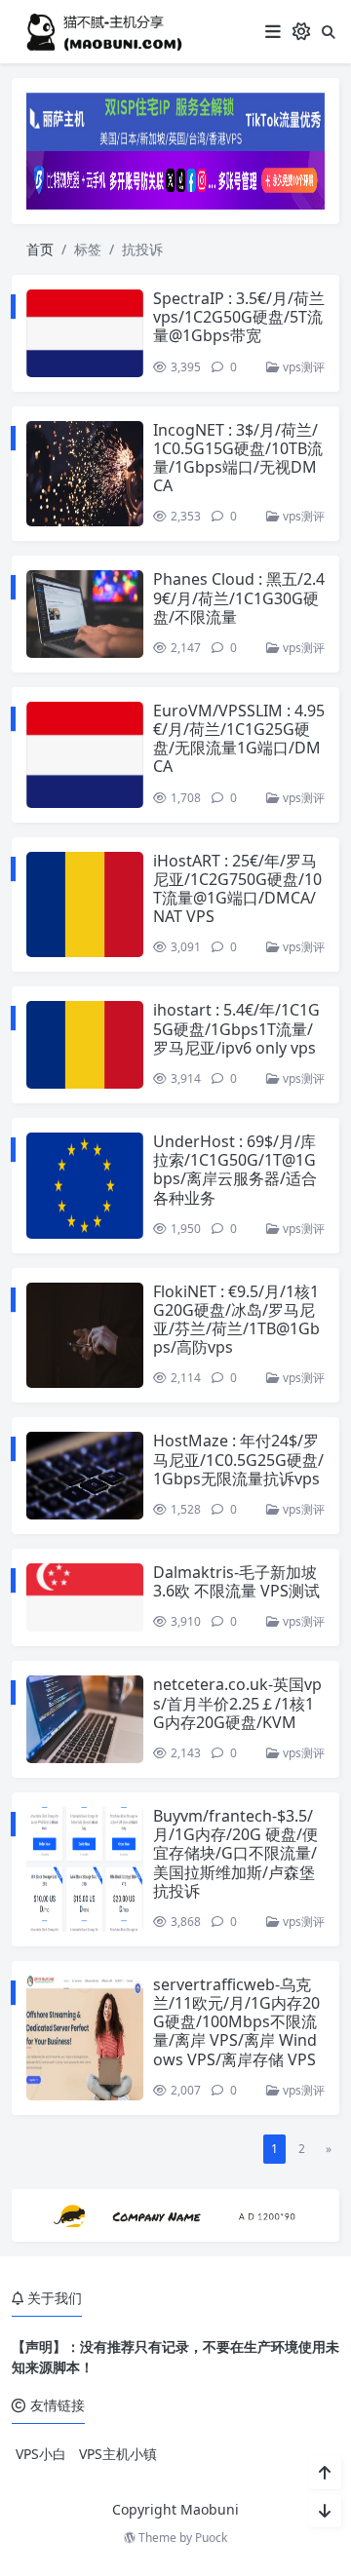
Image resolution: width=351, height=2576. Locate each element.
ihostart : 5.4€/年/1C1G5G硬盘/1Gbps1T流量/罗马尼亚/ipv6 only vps (236, 1028)
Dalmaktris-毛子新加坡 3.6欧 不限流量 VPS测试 (236, 1581)
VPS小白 (41, 2454)
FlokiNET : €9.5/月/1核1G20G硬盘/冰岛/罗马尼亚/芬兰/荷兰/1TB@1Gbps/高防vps (236, 1320)
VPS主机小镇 (118, 2454)
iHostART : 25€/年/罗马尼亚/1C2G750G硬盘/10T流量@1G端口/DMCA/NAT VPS (237, 889)
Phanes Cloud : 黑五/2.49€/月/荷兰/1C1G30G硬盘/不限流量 (239, 597)
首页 (40, 249)
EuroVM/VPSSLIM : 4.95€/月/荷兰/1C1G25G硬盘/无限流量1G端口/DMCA (239, 739)
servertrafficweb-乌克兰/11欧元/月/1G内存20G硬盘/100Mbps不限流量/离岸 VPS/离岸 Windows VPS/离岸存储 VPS (236, 2022)
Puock (211, 2538)
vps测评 (302, 367)
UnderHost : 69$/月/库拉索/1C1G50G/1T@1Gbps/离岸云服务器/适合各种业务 (235, 1170)
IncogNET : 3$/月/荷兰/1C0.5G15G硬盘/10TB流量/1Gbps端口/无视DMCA (238, 458)
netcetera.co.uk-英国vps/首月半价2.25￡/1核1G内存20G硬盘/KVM (237, 1703)
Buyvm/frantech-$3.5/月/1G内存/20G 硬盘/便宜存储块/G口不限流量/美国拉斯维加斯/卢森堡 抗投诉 (235, 1853)
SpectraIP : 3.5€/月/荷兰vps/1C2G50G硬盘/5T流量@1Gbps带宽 (239, 317)
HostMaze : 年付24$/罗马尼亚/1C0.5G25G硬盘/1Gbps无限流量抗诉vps (238, 1459)
